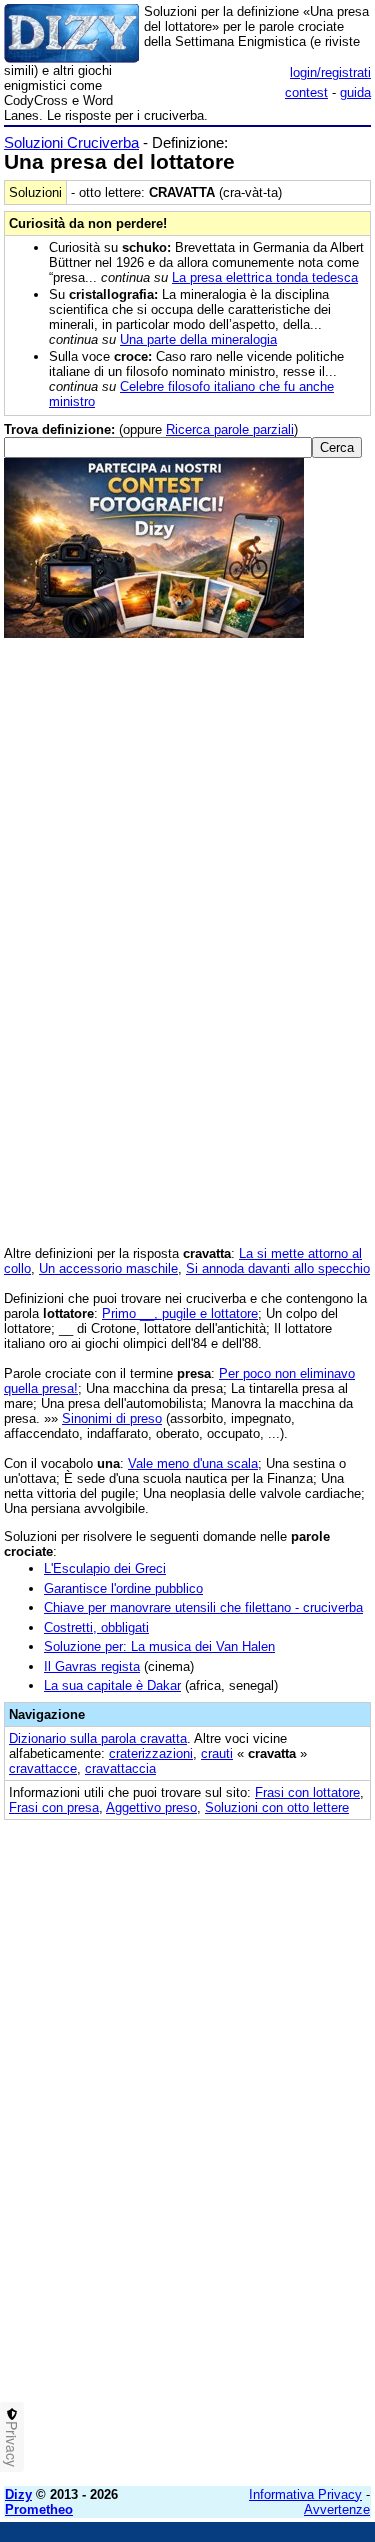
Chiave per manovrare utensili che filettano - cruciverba (203, 1607)
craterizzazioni (151, 1753)
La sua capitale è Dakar (112, 1685)
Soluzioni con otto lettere (277, 1807)
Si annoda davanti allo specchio (278, 1268)
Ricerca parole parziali (230, 429)
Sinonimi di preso (112, 1418)
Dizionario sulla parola (98, 1738)
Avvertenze (337, 2509)
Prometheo (39, 2509)
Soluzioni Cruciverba (71, 142)
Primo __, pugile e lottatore (180, 1313)
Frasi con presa (54, 1807)
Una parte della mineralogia (198, 339)
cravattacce (43, 1768)
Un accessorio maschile (108, 1268)
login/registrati (330, 72)
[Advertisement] (187, 2283)
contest (306, 92)
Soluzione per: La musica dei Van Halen (159, 1646)
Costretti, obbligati (96, 1627)
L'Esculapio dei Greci (105, 1568)
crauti (217, 1753)
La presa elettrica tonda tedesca (265, 277)
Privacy (12, 2444)
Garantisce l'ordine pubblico (123, 1588)
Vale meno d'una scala (193, 1463)
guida (355, 92)
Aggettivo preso (151, 1807)
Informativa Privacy (305, 2494)
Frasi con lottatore (307, 1792)
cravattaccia (120, 1768)
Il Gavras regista (92, 1666)
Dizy (18, 2494)
